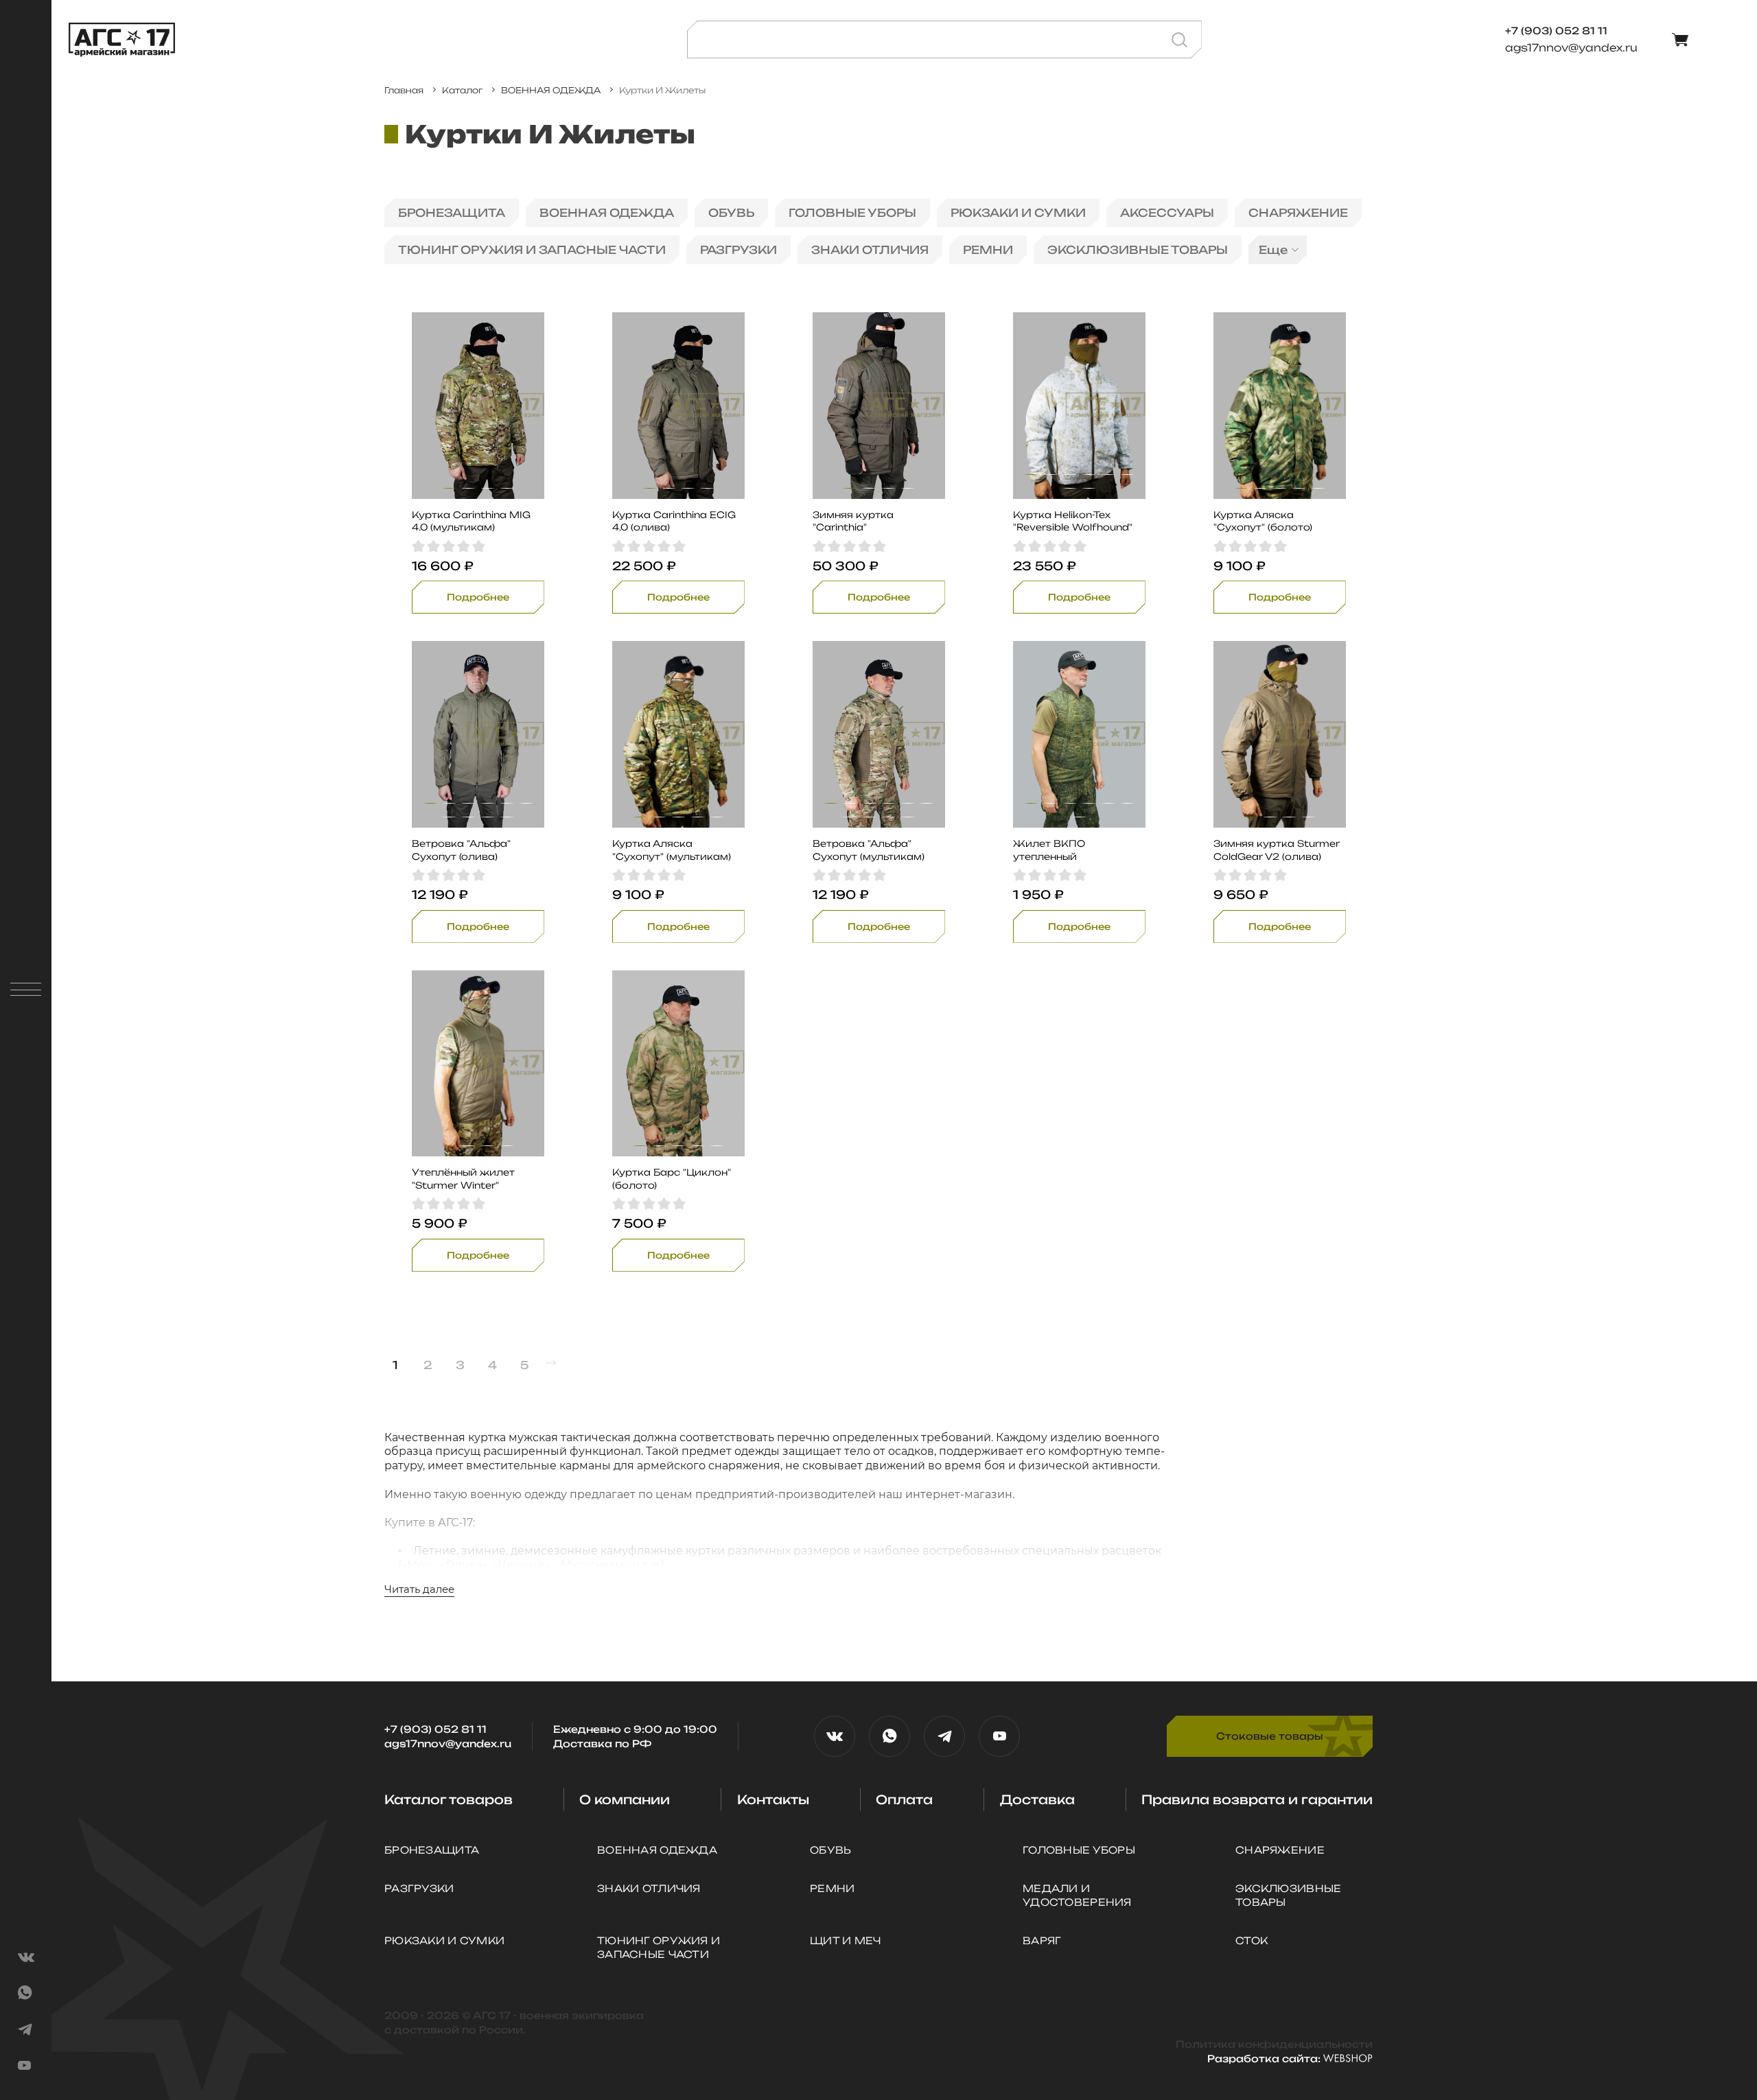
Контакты (773, 1799)
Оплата (904, 1799)
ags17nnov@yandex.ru (1571, 48)
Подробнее (478, 597)
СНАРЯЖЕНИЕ (1298, 213)
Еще (1273, 250)
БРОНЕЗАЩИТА (452, 213)
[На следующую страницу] (551, 1363)
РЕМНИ (988, 250)
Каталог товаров (449, 1799)
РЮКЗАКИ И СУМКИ (1018, 213)
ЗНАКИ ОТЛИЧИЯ (870, 250)
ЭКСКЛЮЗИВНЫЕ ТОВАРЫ (1138, 250)
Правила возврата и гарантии (1257, 1799)
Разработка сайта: (1265, 2058)
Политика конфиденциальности (1274, 2044)
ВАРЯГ (1042, 1940)
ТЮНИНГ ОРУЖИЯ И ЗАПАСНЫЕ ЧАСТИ (532, 250)
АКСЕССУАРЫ (1167, 213)
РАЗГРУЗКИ (738, 250)
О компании (625, 1799)
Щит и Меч (846, 1940)
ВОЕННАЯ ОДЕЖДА (607, 213)
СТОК (1252, 1940)
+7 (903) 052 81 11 (435, 1729)
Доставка (1037, 1799)
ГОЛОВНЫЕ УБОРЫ (852, 213)
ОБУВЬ (731, 213)
